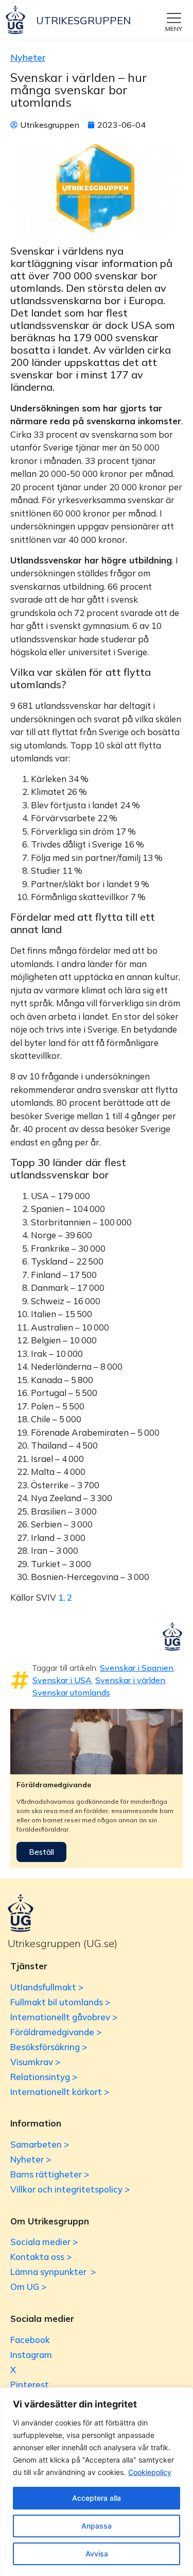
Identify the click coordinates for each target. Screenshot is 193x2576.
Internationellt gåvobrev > (64, 2017)
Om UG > (28, 2287)
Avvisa (97, 2554)
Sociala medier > (44, 2242)
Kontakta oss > (41, 2257)
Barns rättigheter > (50, 2174)
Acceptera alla (97, 2498)
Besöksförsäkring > (49, 2047)
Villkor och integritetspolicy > (70, 2189)
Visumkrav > (35, 2062)
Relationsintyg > (44, 2077)
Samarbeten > (40, 2144)
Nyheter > (31, 2159)
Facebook (30, 2340)
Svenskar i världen (130, 1680)
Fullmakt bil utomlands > (60, 2002)
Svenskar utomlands (71, 1692)
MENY (174, 29)
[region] (97, 2482)
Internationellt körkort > (60, 2092)
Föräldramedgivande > (56, 2032)
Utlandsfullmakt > (47, 1987)
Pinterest (30, 2384)
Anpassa (97, 2526)
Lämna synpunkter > (53, 2272)
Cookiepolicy (150, 2472)
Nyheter (28, 57)
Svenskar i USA (62, 1680)
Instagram (31, 2355)
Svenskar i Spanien (137, 1668)
